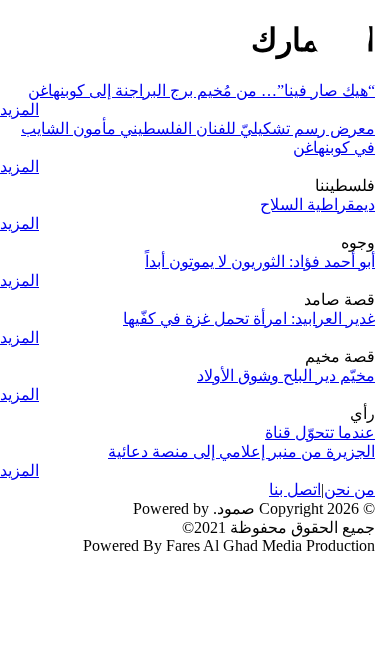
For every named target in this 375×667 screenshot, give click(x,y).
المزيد (19, 109)
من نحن (349, 489)
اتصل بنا (295, 489)
